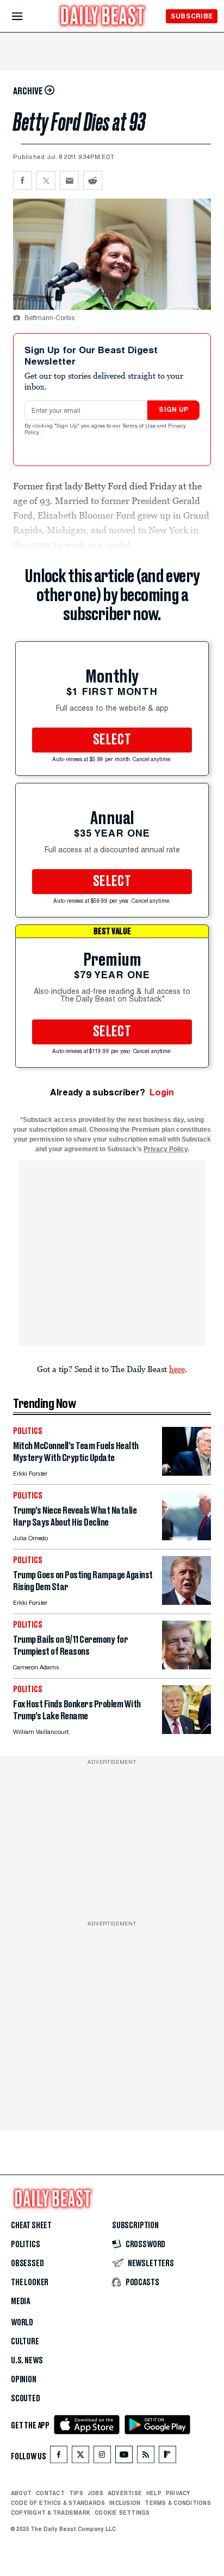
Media (20, 2301)
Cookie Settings (122, 2513)
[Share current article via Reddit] (93, 180)
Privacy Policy (166, 1149)
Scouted (26, 2399)
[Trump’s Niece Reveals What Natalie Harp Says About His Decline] (186, 1537)
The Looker (30, 2282)
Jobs (95, 2493)
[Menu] (26, 17)
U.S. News (27, 2361)
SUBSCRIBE (192, 16)
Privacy (178, 2493)
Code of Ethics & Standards (58, 2503)
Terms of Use (140, 426)
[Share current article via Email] (69, 180)
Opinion (24, 2380)
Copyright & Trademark (51, 2513)
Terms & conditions (178, 2503)
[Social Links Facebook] (59, 2457)
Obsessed (27, 2263)
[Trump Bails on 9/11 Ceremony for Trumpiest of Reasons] (186, 1666)
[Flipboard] (167, 2457)
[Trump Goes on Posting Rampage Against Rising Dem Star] (186, 1602)
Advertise (125, 2493)
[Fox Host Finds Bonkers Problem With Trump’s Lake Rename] (186, 1731)
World (22, 2323)
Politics (26, 2245)
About (21, 2493)
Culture (25, 2342)
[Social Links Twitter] (80, 2457)
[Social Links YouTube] (124, 2457)
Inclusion (125, 2503)
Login (162, 1092)
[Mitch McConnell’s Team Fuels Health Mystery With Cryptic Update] (186, 1473)
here (177, 1369)
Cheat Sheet (31, 2226)
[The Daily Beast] (103, 17)
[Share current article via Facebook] (23, 180)
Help (154, 2493)
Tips (76, 2493)
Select (112, 740)
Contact (50, 2493)
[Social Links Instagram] (102, 2457)
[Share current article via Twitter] (46, 180)
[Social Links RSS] (146, 2457)
